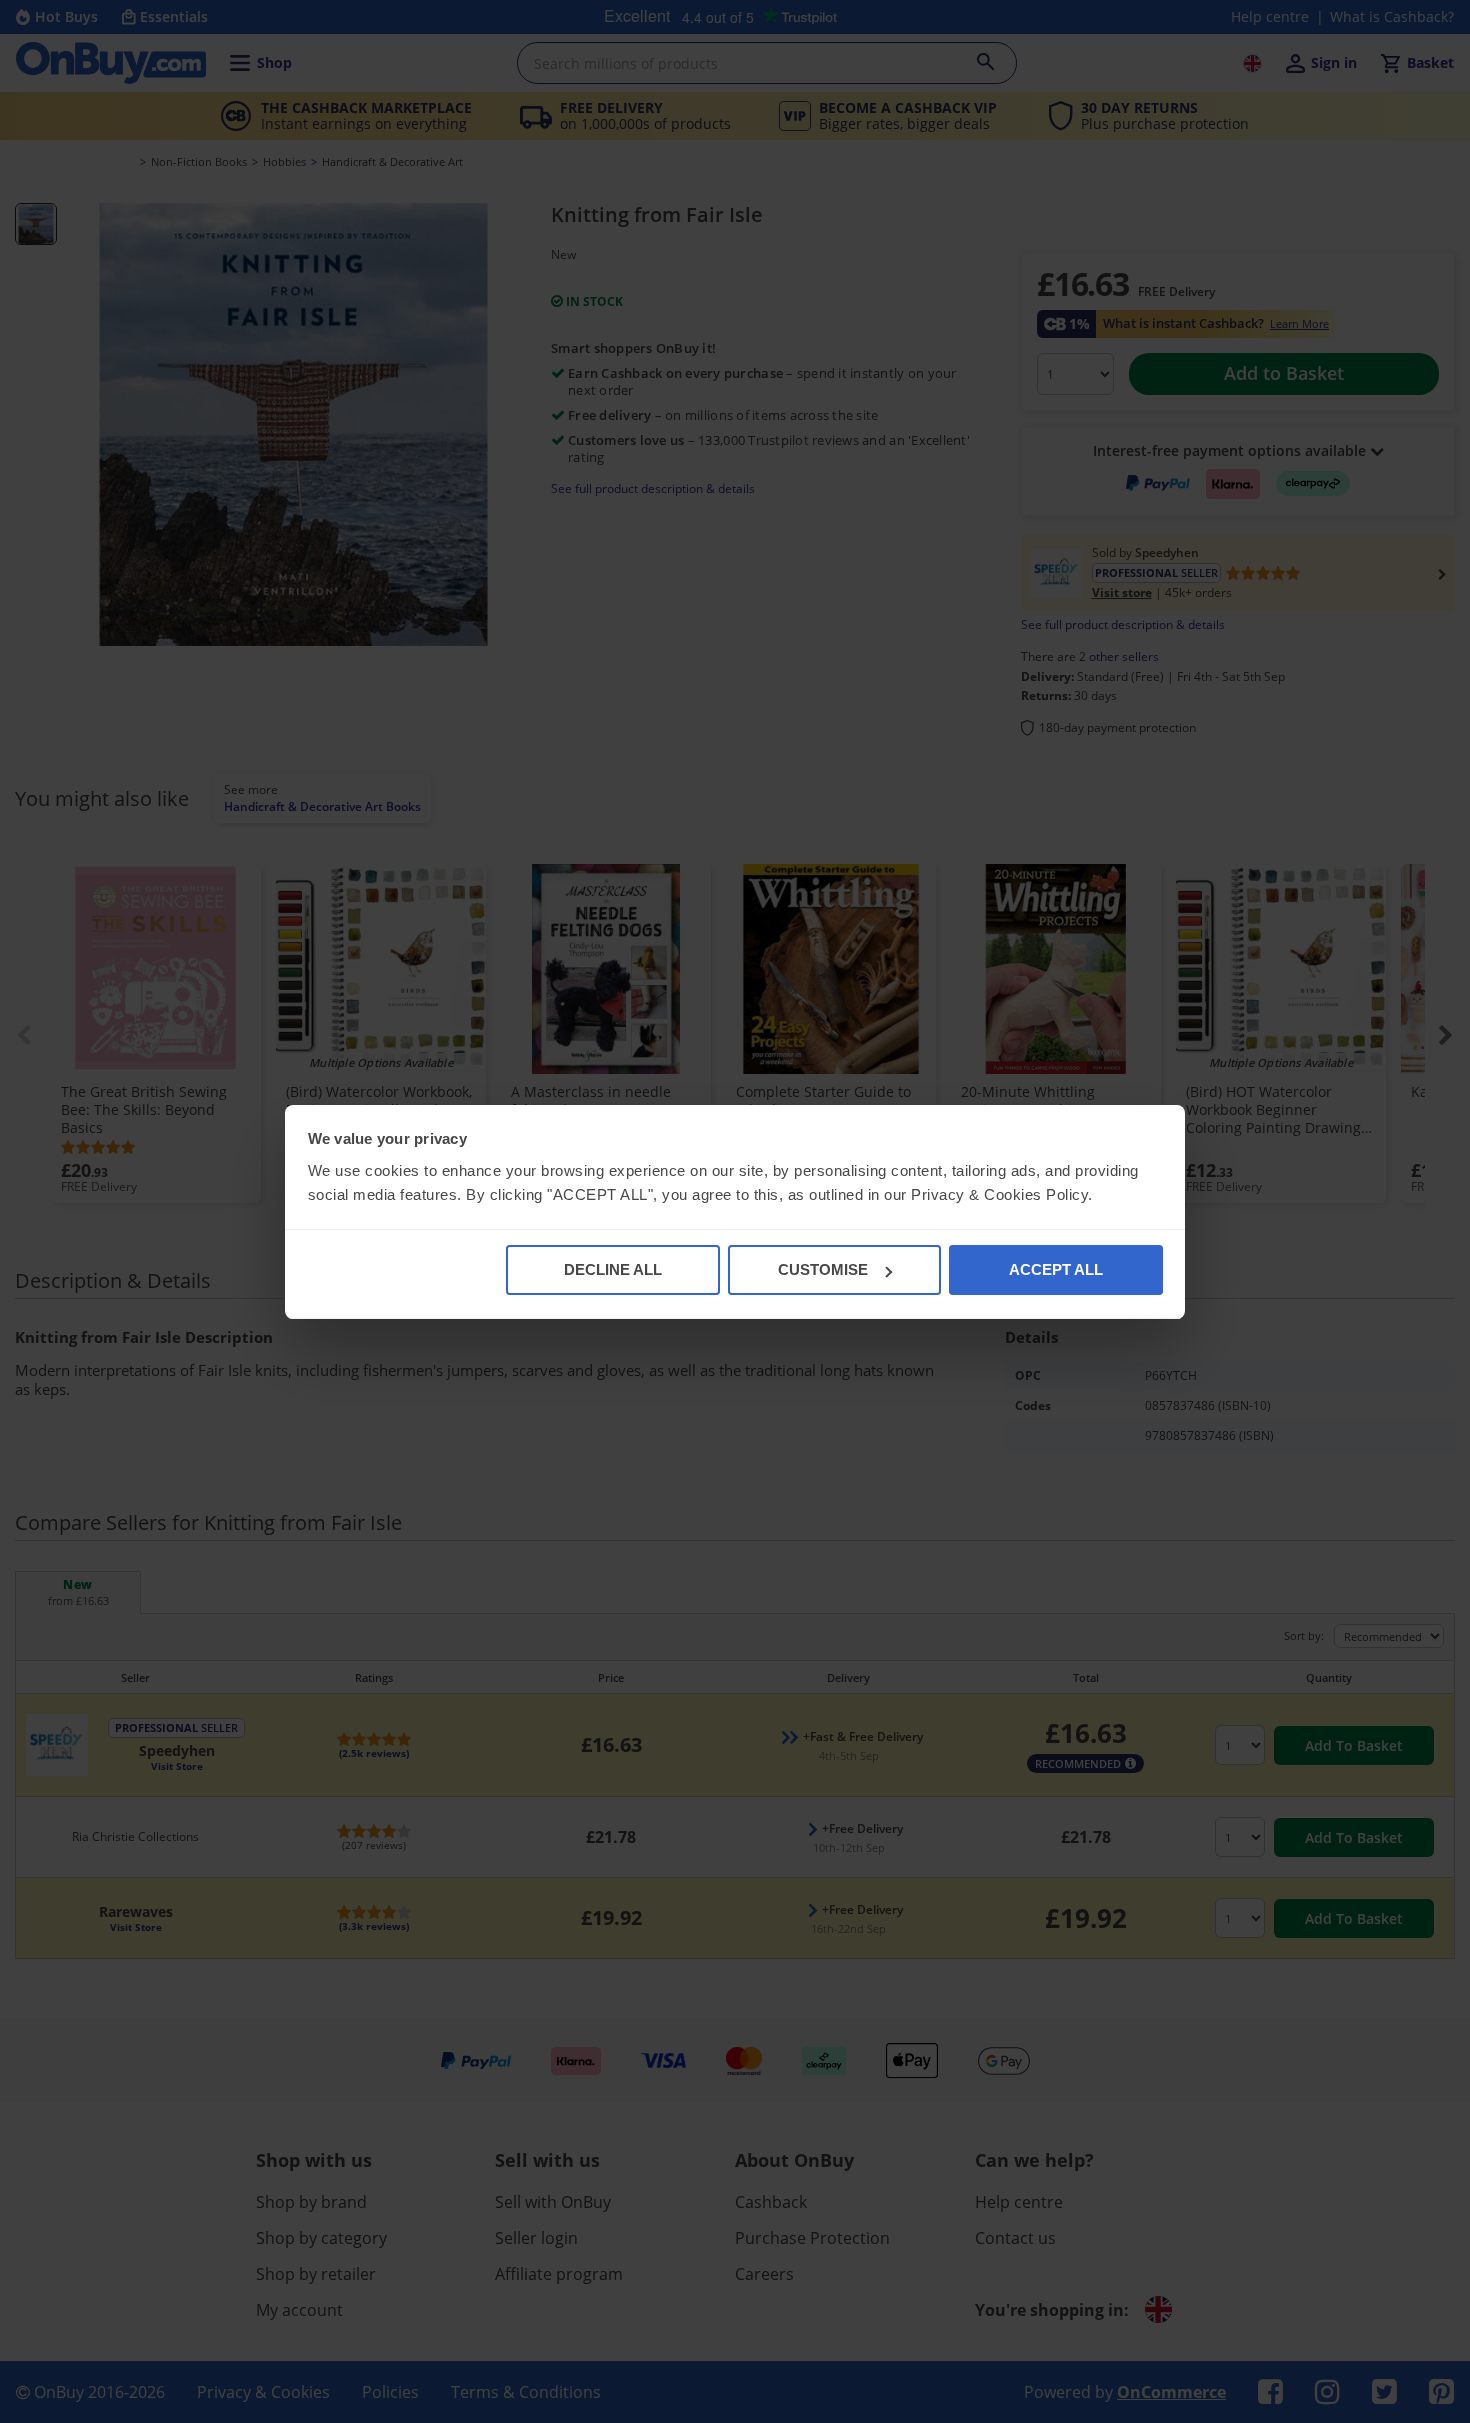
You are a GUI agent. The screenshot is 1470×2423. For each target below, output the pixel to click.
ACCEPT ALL (1056, 1269)
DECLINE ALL (613, 1269)
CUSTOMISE (823, 1269)
